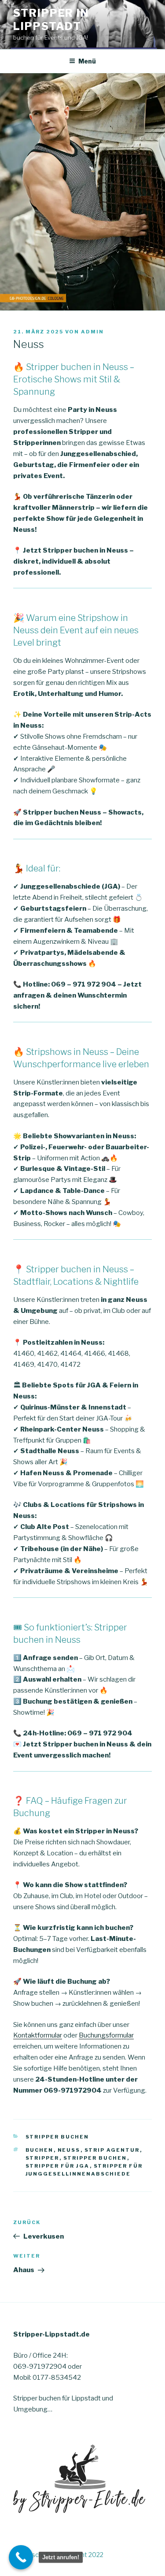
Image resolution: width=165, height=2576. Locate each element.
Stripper (42, 2158)
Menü (87, 61)
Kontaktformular (38, 2035)
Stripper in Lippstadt (51, 20)
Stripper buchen (57, 2137)
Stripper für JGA (58, 2166)
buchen (40, 2150)
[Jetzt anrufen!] (21, 2557)
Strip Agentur (112, 2150)
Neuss (69, 2150)
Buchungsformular (106, 2035)
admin (92, 332)
